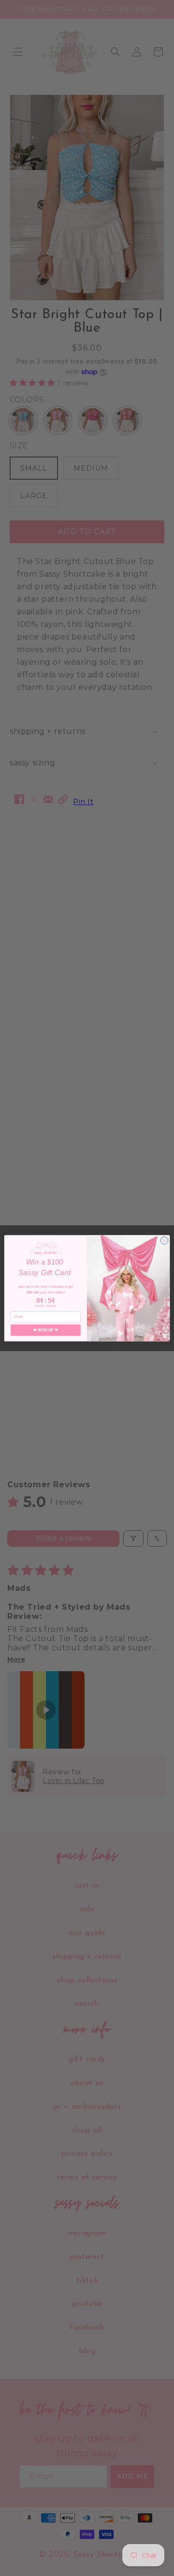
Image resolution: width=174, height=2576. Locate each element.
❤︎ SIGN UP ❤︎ (45, 1330)
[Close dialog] (164, 1240)
